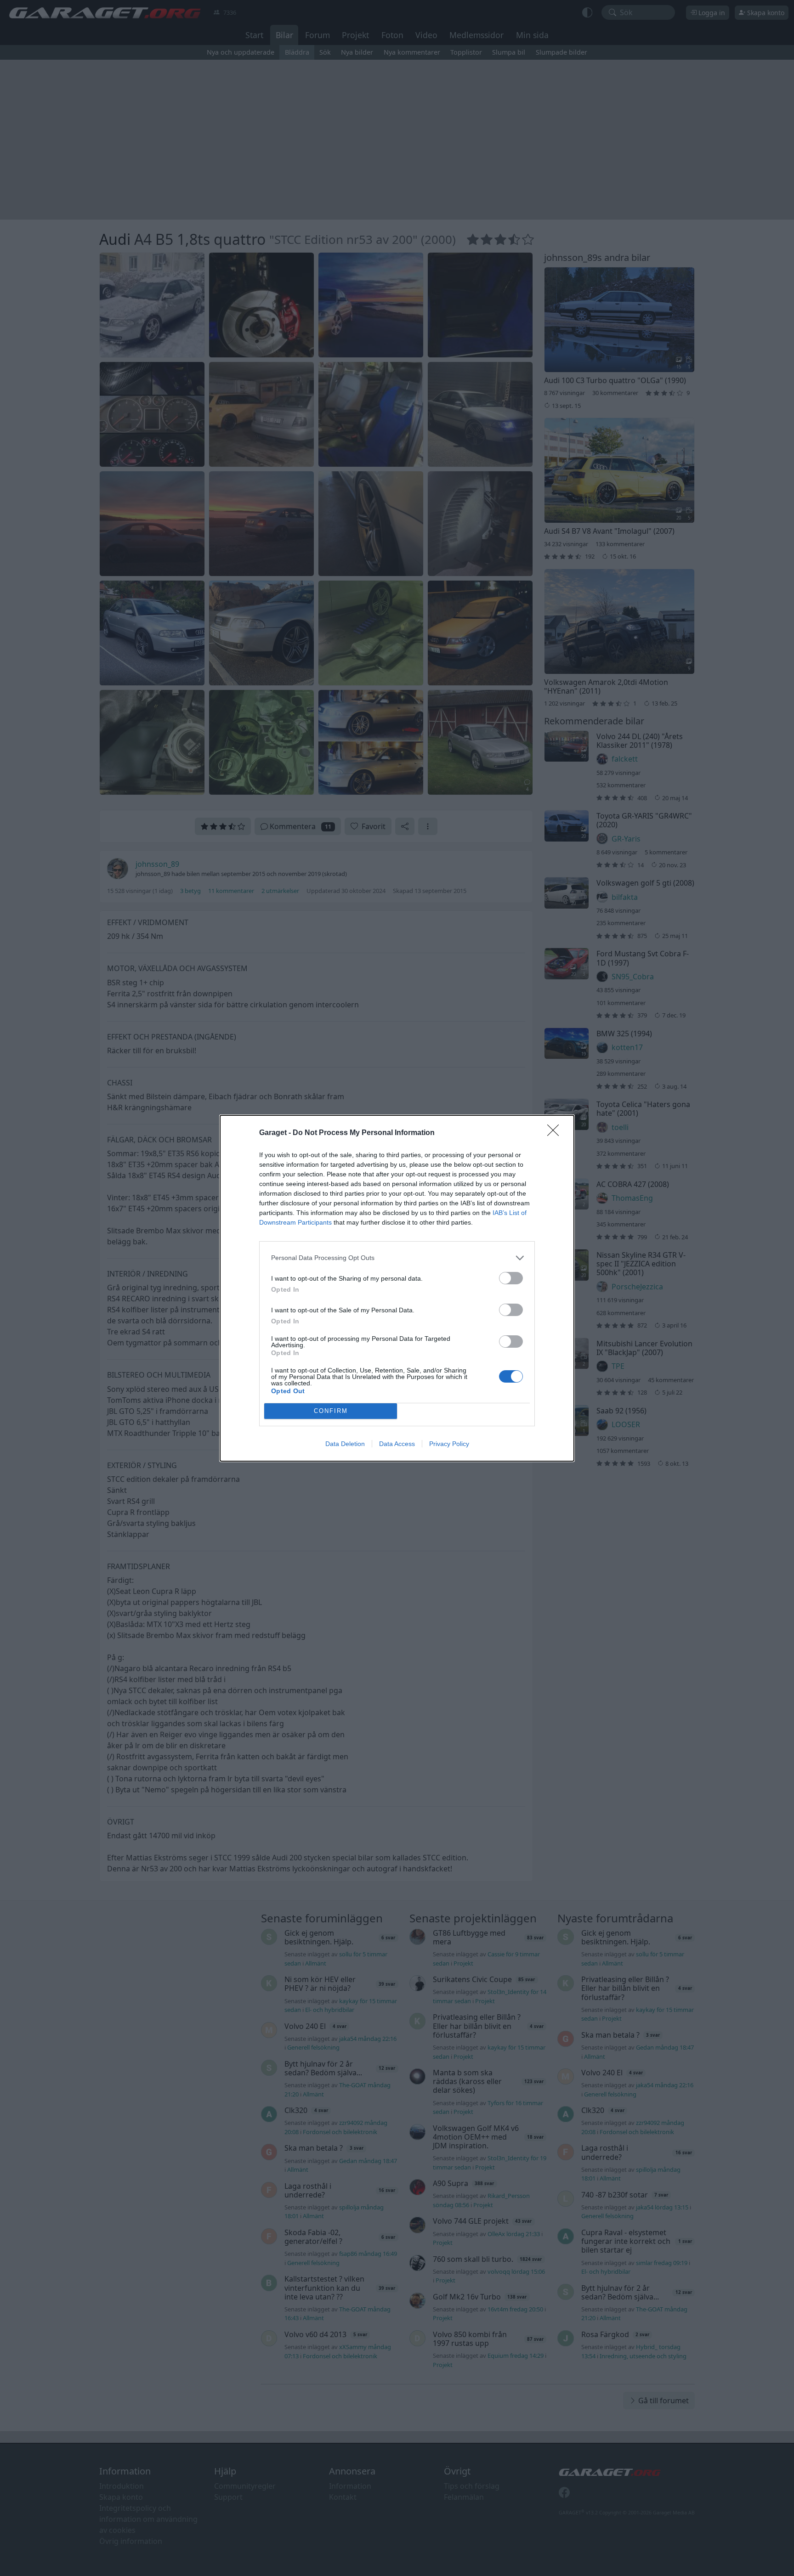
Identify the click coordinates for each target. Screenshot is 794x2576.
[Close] (556, 1133)
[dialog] (397, 1288)
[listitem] (397, 1258)
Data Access (397, 1444)
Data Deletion (345, 1444)
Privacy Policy (449, 1444)
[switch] (511, 1278)
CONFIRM (331, 1411)
